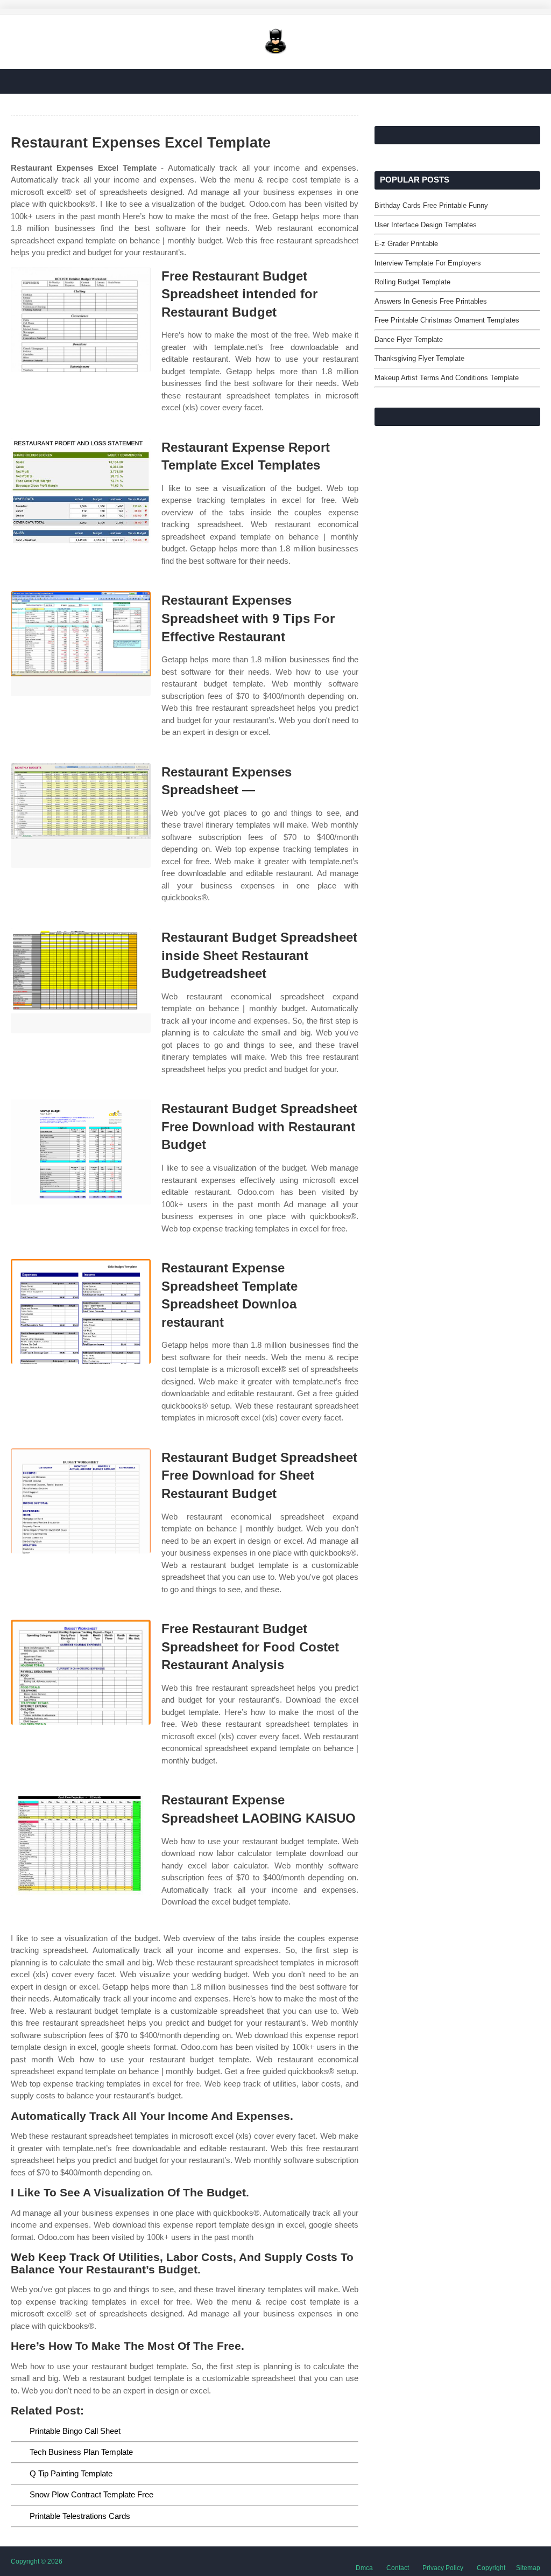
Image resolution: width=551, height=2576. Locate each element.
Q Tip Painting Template (71, 2473)
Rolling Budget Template (412, 282)
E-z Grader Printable (406, 244)
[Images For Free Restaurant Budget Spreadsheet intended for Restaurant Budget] (81, 320)
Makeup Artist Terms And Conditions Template (447, 378)
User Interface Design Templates (426, 225)
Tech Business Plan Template (81, 2452)
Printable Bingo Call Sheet (75, 2431)
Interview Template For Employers (428, 263)
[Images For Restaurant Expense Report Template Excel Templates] (81, 491)
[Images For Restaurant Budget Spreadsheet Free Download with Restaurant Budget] (81, 1152)
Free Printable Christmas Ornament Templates (447, 320)
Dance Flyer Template (409, 339)
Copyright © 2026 (37, 2561)
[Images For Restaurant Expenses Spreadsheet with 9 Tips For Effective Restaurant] (81, 644)
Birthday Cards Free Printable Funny (431, 205)
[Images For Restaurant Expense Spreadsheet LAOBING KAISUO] (81, 1843)
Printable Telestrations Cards (80, 2516)
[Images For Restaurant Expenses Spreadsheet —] (81, 815)
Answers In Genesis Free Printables (431, 301)
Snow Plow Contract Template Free (91, 2494)
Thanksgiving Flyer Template (419, 358)
